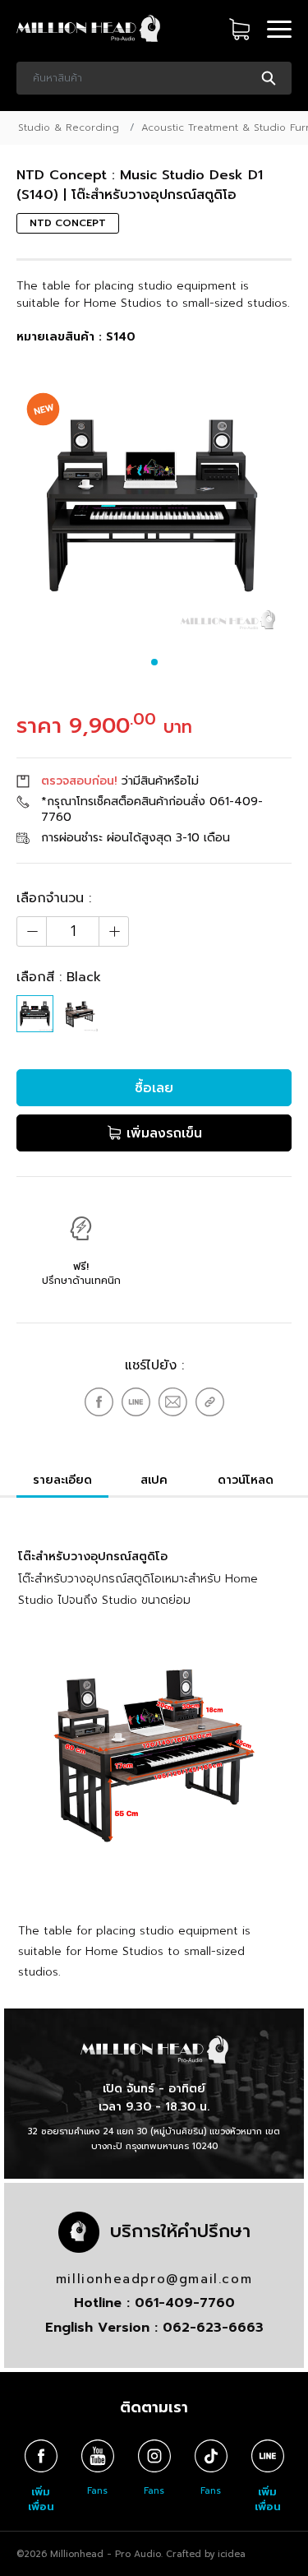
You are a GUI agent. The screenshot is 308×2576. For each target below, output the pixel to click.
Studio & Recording (69, 127)
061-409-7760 (185, 2303)
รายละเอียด (62, 1480)
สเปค (154, 1480)
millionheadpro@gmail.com (154, 2279)
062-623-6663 (213, 2328)
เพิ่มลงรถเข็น (162, 1133)
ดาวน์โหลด (246, 1480)
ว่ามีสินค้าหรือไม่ (120, 781)
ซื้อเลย (154, 1088)
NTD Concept (68, 223)
